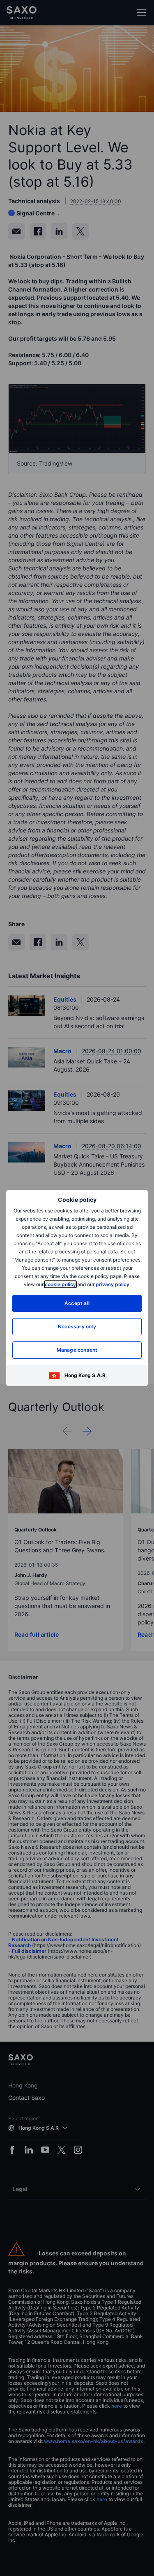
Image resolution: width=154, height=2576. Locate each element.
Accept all (77, 1303)
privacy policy (113, 1284)
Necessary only (77, 1326)
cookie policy (60, 1284)
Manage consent (77, 1350)
